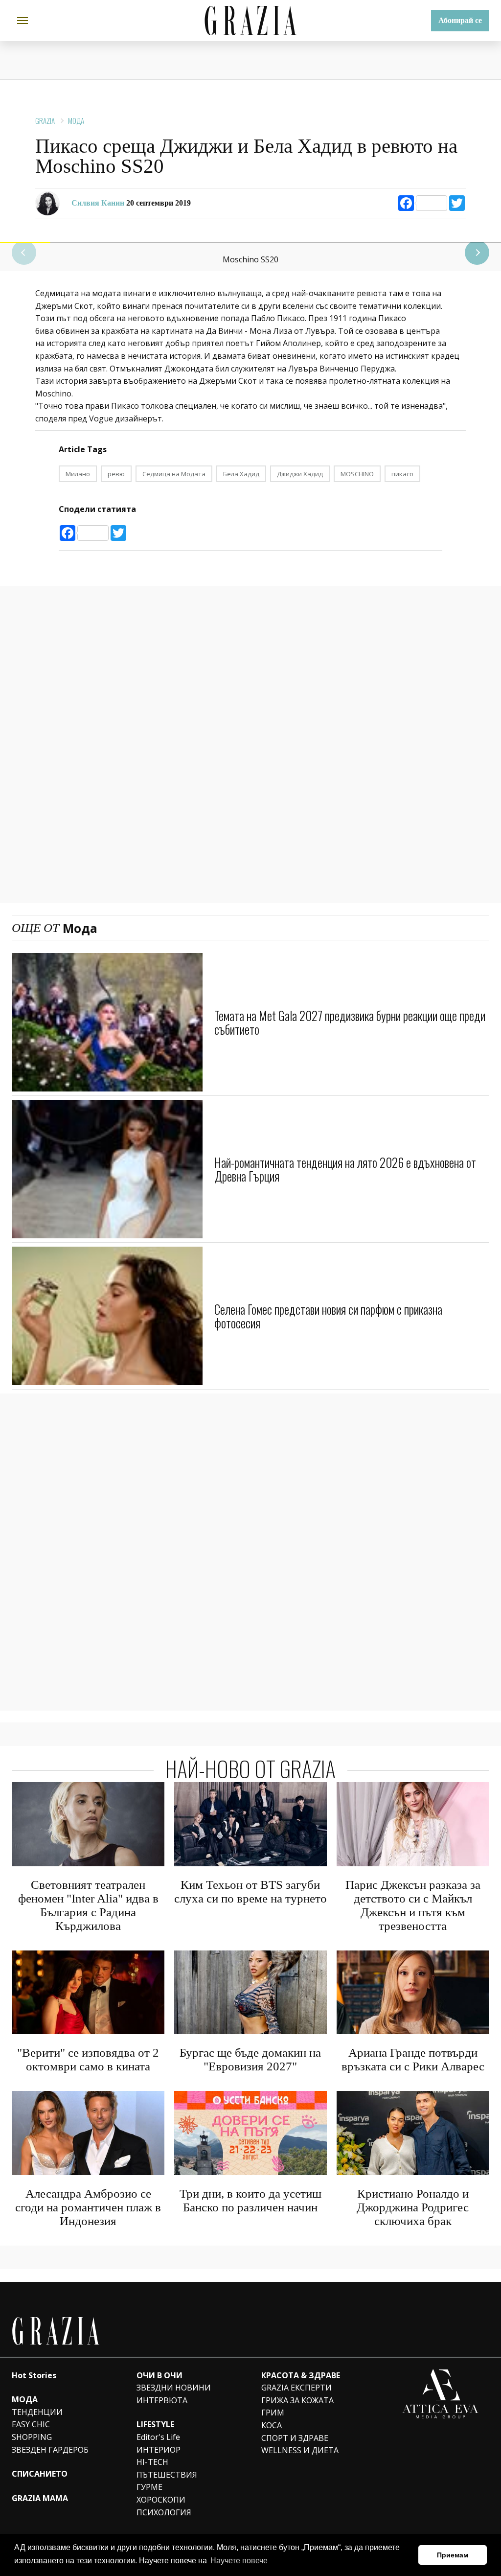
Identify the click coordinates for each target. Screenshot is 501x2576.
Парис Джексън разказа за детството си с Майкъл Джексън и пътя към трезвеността (413, 1905)
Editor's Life (158, 2437)
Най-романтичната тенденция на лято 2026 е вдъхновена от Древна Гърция (345, 1169)
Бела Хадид (241, 474)
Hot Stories (34, 2375)
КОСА (272, 2425)
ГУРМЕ (149, 2487)
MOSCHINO (357, 474)
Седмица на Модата (174, 474)
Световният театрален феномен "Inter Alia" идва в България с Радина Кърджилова (88, 1905)
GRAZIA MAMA (40, 2498)
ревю (116, 474)
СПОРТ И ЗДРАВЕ (295, 2438)
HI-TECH (152, 2462)
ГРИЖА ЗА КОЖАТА (297, 2400)
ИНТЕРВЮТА (162, 2400)
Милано (78, 474)
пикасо (402, 474)
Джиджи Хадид (300, 474)
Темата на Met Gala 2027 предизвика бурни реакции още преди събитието (350, 1022)
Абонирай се (460, 20)
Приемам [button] (453, 2555)
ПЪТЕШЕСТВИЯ (167, 2475)
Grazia (45, 120)
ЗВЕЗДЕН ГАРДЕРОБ (50, 2450)
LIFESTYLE (155, 2424)
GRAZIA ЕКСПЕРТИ (296, 2388)
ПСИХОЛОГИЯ (164, 2512)
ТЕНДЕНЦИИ (37, 2412)
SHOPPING (32, 2437)
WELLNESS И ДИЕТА (300, 2450)
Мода (76, 120)
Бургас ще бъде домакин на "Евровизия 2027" (250, 2059)
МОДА (25, 2399)
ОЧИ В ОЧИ (159, 2375)
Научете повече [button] (239, 2561)
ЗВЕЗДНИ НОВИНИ (174, 2388)
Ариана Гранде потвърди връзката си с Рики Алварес (413, 2059)
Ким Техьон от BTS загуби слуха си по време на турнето (250, 1891)
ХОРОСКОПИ (161, 2500)
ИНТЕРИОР (159, 2450)
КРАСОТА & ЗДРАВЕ (301, 2375)
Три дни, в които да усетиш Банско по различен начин (250, 2200)
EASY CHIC (31, 2424)
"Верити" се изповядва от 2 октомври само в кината (88, 2059)
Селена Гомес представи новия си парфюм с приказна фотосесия (328, 1316)
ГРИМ (273, 2413)
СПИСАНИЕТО (40, 2474)
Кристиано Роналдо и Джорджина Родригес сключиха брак (413, 2207)
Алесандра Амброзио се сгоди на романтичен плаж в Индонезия (88, 2207)
